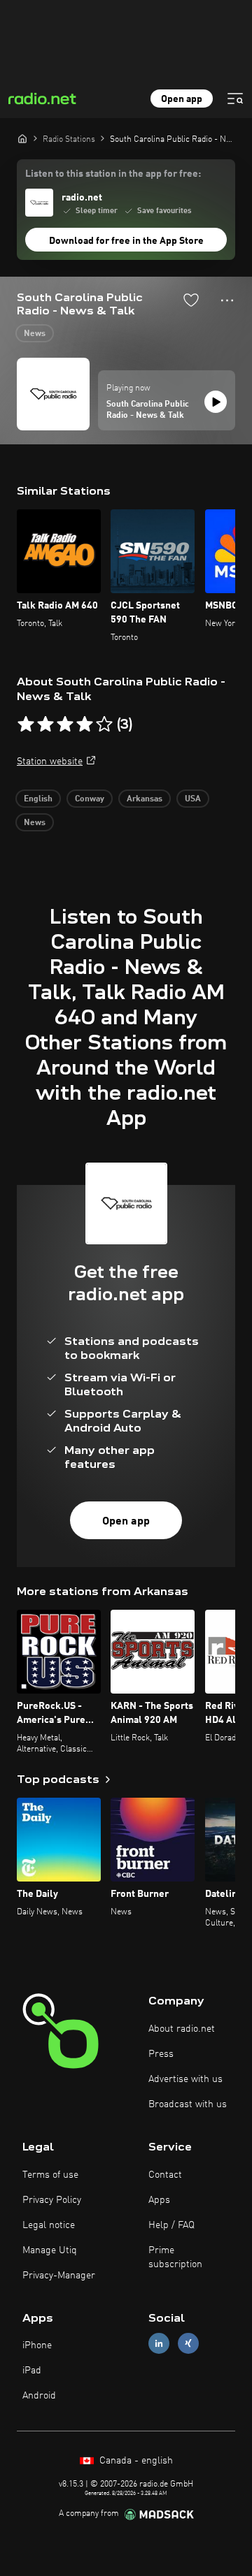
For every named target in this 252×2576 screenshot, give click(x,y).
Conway (90, 799)
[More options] (227, 300)
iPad (32, 2371)
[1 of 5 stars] (26, 725)
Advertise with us (185, 2079)
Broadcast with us (188, 2104)
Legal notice (49, 2225)
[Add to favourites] (191, 300)
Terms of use (50, 2175)
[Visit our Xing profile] (188, 2344)
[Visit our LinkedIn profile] (159, 2344)
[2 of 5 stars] (45, 725)
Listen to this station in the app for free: (113, 174)
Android (39, 2396)
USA (193, 799)
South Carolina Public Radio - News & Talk (148, 410)
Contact (165, 2175)
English (38, 799)
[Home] (22, 138)
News (35, 334)
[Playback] (216, 402)
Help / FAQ (171, 2225)
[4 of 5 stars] (85, 725)
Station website (50, 762)
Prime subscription (175, 2257)
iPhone (37, 2345)
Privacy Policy (52, 2200)
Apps (159, 2200)
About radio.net (182, 2029)
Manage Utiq (50, 2250)
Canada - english (135, 2461)
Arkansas (145, 799)
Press (161, 2054)
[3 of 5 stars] (65, 725)
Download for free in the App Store (126, 241)
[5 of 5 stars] (104, 725)
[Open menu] (235, 99)
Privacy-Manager (59, 2276)
